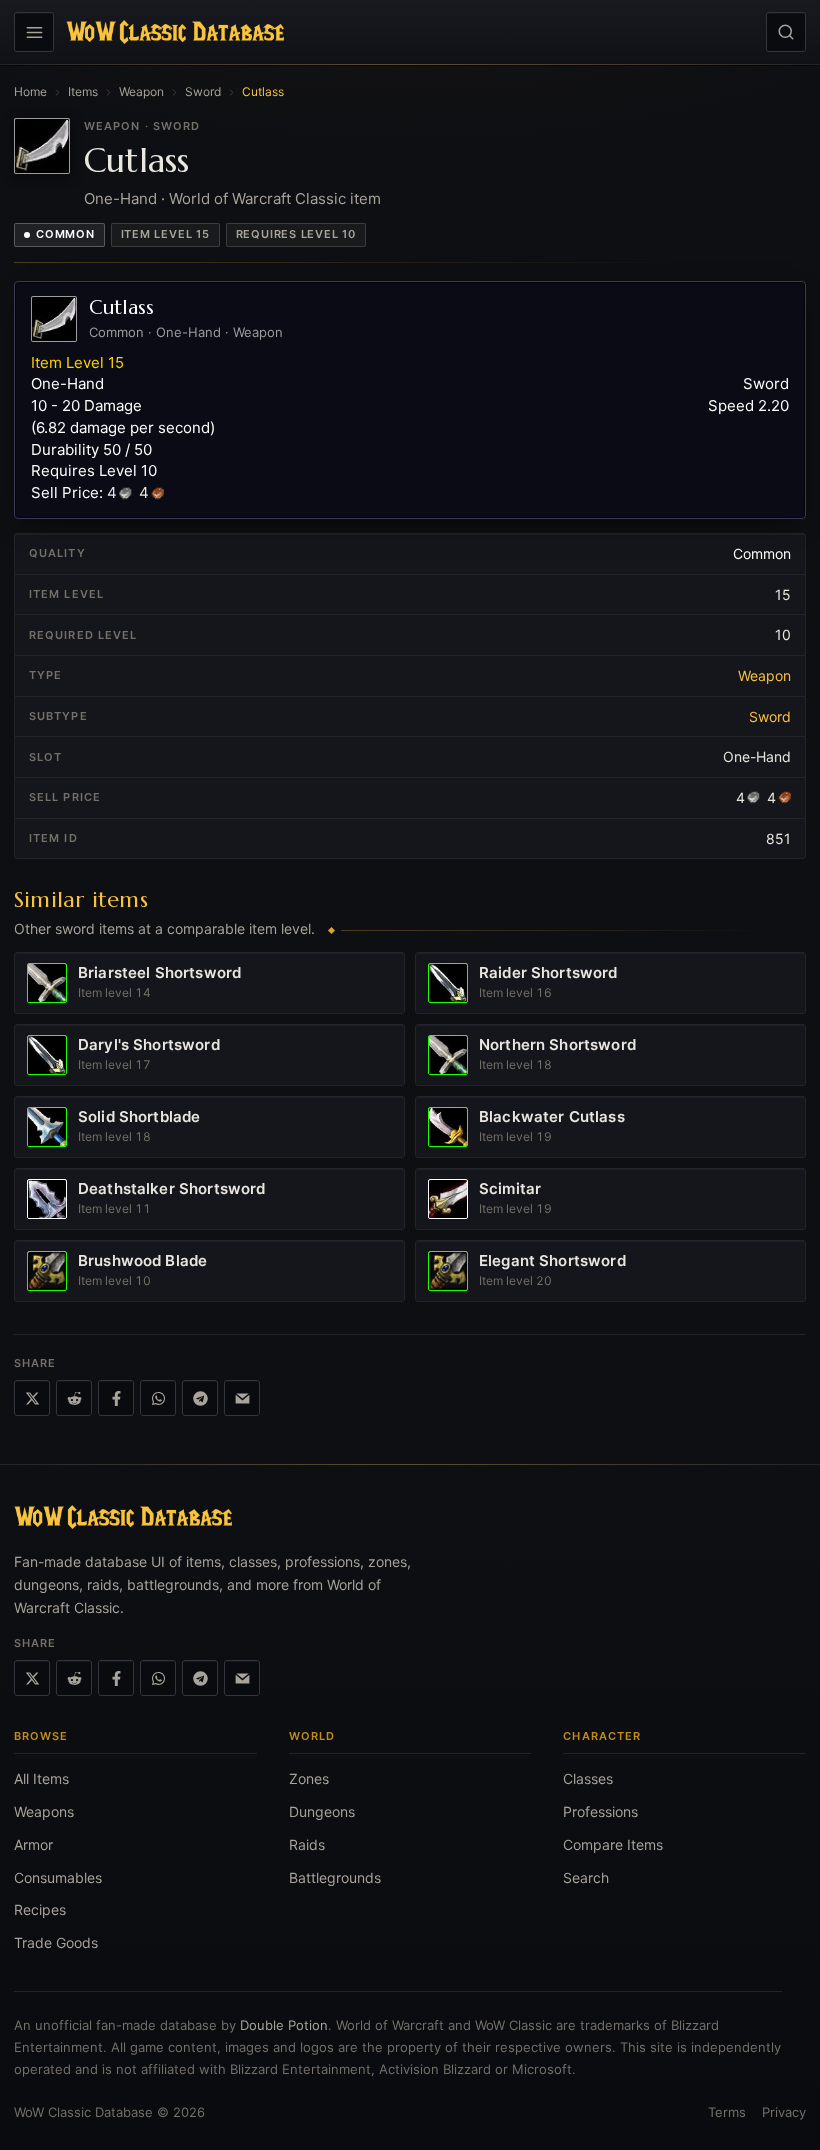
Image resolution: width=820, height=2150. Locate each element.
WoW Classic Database (83, 2112)
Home (30, 91)
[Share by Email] (242, 1398)
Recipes (40, 1909)
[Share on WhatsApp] (158, 1398)
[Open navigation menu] (34, 32)
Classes (588, 1778)
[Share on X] (32, 1398)
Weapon (141, 91)
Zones (309, 1778)
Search (586, 1877)
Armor (33, 1844)
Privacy (784, 2112)
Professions (600, 1811)
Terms (727, 2112)
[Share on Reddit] (74, 1398)
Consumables (58, 1877)
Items (83, 91)
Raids (307, 1844)
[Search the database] (786, 32)
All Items (41, 1778)
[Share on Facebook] (116, 1398)
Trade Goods (56, 1942)
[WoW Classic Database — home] (175, 32)
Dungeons (322, 1811)
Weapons (44, 1811)
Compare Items (613, 1844)
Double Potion (284, 2025)
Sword (203, 91)
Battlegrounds (335, 1877)
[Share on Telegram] (200, 1398)
